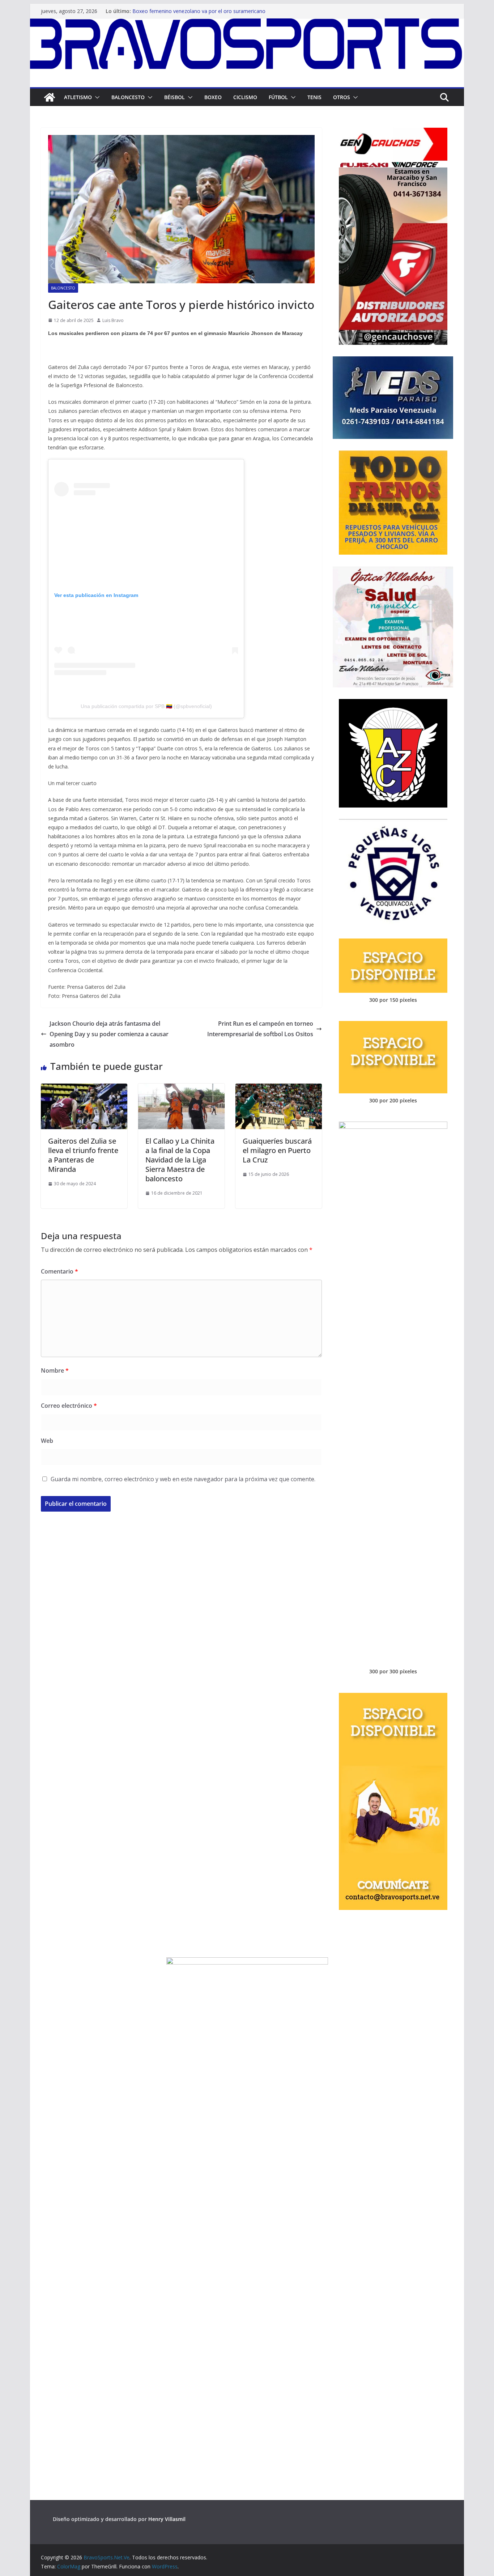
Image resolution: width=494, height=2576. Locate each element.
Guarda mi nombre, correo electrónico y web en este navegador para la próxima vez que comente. (183, 1479)
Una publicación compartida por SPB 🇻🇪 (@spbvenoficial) (146, 706)
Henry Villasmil (167, 2519)
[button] (96, 97)
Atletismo (78, 97)
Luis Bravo (113, 320)
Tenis (314, 97)
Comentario (59, 1271)
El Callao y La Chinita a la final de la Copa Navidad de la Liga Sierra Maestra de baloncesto (180, 1160)
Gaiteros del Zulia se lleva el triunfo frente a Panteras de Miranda (83, 1155)
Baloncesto (128, 97)
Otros (342, 97)
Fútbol (278, 97)
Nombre (55, 1370)
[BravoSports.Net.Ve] (247, 24)
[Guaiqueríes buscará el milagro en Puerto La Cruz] (279, 1089)
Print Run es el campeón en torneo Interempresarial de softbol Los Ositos (260, 1029)
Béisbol (174, 97)
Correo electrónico (69, 1406)
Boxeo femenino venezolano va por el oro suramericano (199, 11)
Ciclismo (245, 97)
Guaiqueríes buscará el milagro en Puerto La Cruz (277, 1150)
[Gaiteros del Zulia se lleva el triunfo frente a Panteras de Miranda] (84, 1089)
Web (47, 1441)
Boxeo (213, 97)
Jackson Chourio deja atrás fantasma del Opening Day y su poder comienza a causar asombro (109, 1034)
